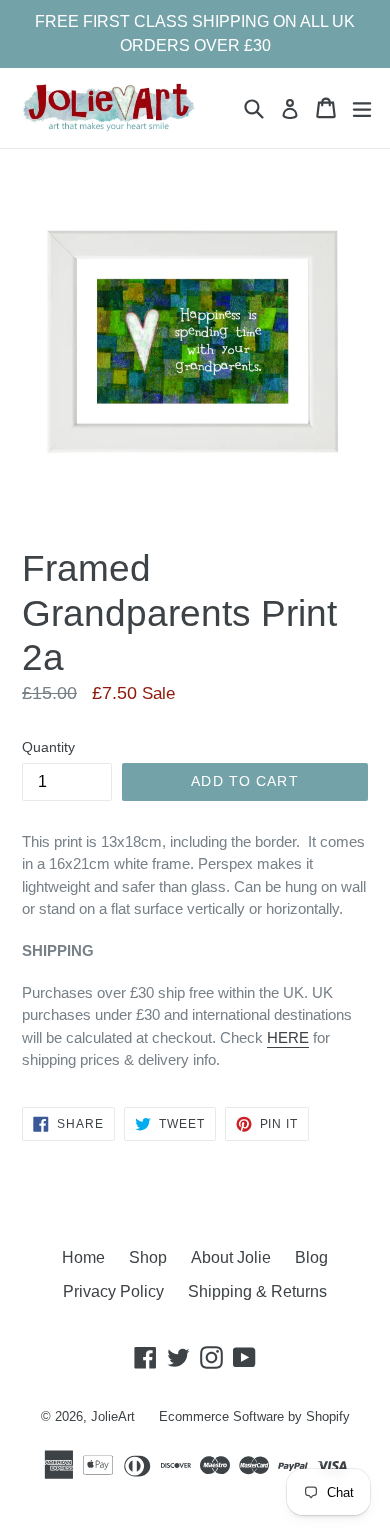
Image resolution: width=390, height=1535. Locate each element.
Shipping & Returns (257, 1291)
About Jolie (231, 1257)
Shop (148, 1257)
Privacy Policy (113, 1291)
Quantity (48, 747)
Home (83, 1257)
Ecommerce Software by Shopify (254, 1416)
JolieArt (113, 1416)
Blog (311, 1257)
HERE (288, 1037)
